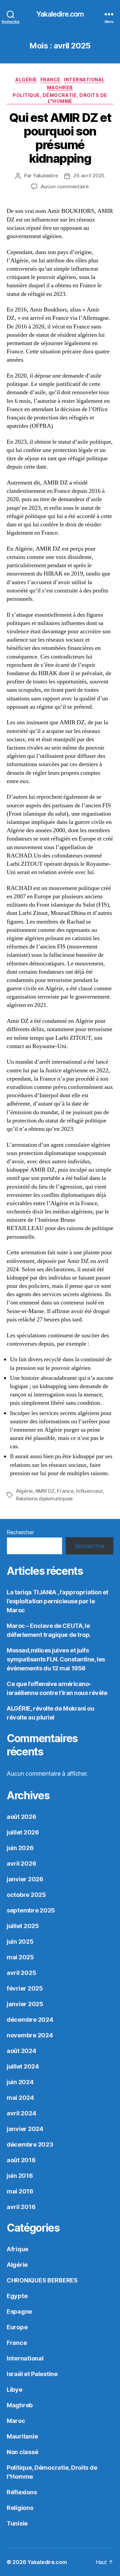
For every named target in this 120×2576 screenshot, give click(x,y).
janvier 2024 (25, 2129)
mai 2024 (20, 2098)
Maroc (16, 2421)
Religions (20, 2508)
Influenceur (89, 1491)
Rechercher (20, 1532)
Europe (17, 2327)
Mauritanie (22, 2436)
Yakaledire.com (60, 14)
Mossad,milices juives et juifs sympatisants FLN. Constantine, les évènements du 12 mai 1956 (56, 1659)
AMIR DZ (45, 1491)
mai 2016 (20, 2191)
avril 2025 (21, 1973)
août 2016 (21, 2160)
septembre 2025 (31, 1910)
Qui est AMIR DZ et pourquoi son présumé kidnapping (60, 138)
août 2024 (21, 2051)
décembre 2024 (30, 2020)
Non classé (22, 2452)
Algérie (26, 80)
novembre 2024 (30, 2035)
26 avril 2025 (89, 176)
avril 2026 (21, 1864)
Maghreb (60, 88)
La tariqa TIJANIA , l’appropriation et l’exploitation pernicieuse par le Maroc (57, 1601)
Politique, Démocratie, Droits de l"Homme (60, 98)
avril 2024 (21, 2113)
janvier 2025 (25, 2004)
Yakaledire (45, 176)
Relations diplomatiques (44, 1499)
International (84, 80)
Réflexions (22, 2492)
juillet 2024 (23, 2066)
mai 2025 (20, 1957)
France (50, 80)
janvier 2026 (25, 1879)
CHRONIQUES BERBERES (42, 2280)
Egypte (17, 2296)
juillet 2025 (23, 1926)
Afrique (17, 2249)
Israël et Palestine (32, 2374)
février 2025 (25, 1988)
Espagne (19, 2311)
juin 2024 (20, 2082)
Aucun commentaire (65, 186)
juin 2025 (20, 1942)
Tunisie (17, 2523)
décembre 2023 (30, 2144)
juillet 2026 (23, 1832)
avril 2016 (21, 2207)
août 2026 (21, 1817)
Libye (14, 2390)
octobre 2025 (26, 1895)
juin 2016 (20, 2176)
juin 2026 (20, 1848)
